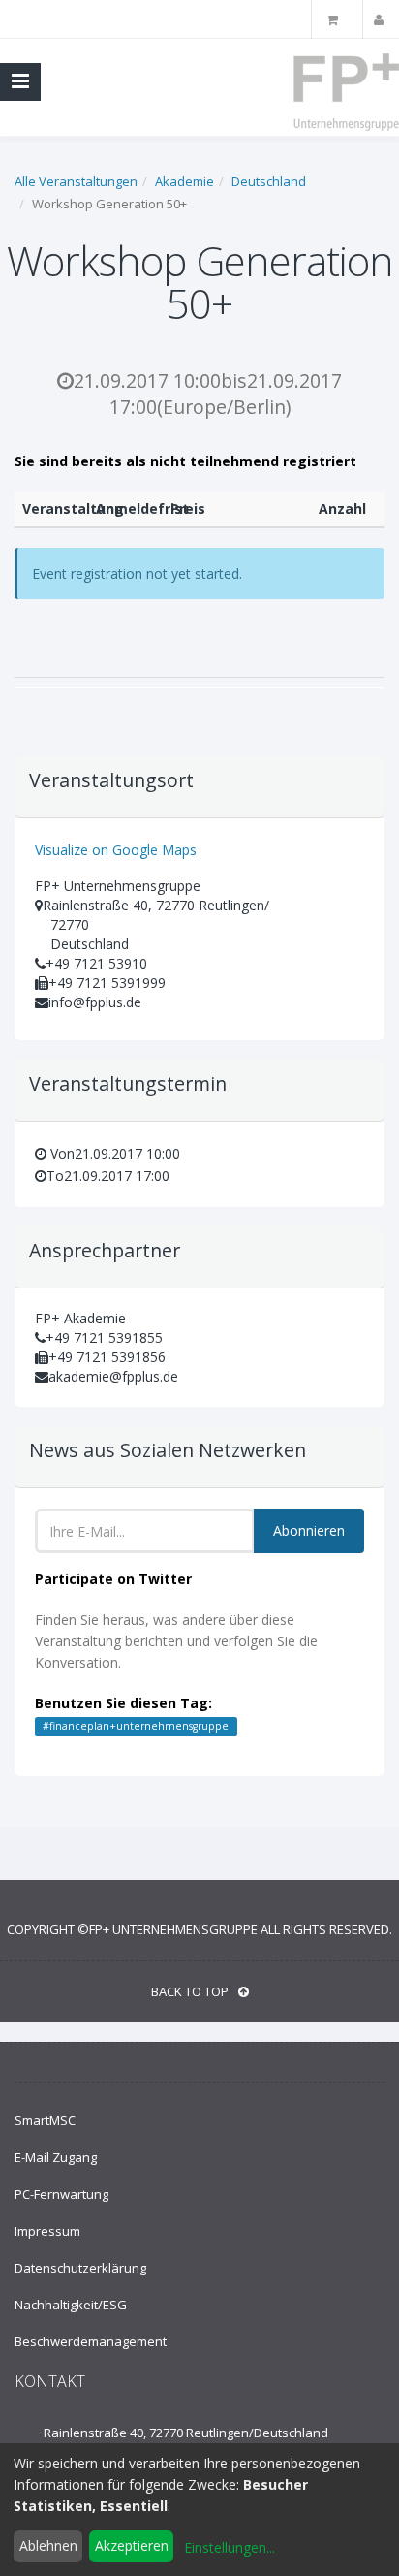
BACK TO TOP (190, 1991)
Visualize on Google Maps (116, 850)
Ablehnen (48, 2545)
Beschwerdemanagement (91, 2341)
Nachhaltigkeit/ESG (71, 2305)
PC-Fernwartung (61, 2194)
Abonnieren (309, 1530)
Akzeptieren (132, 2545)
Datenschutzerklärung (80, 2268)
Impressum (47, 2231)
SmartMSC (45, 2120)
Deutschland (269, 181)
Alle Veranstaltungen (76, 181)
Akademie (184, 181)
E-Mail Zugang (56, 2157)
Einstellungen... (230, 2547)
